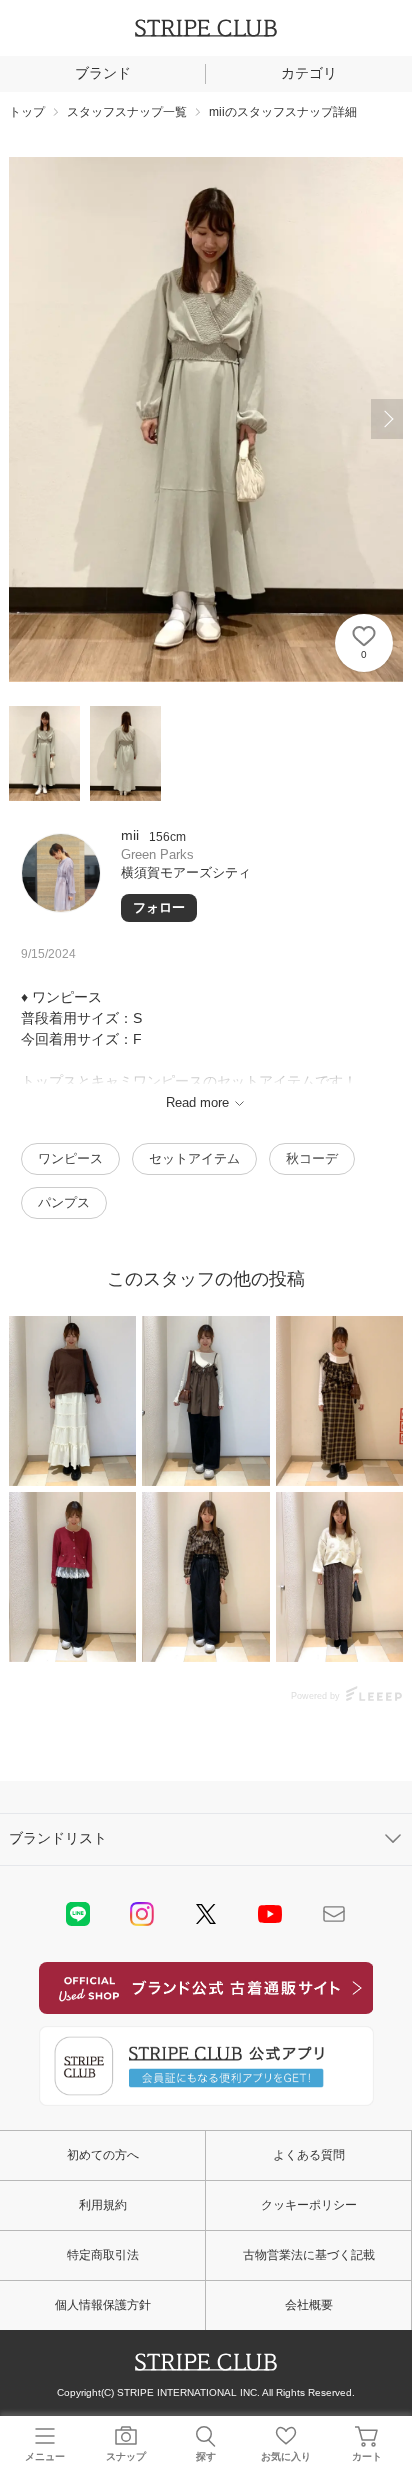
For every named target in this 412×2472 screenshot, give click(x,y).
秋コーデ (312, 1158)
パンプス (64, 1202)
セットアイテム (194, 1158)
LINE (78, 1914)
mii (130, 835)
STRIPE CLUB (206, 28)
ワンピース (70, 1158)
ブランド (103, 73)
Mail (334, 1914)
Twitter (206, 1914)
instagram (142, 1914)
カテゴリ (309, 73)
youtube (270, 1914)
